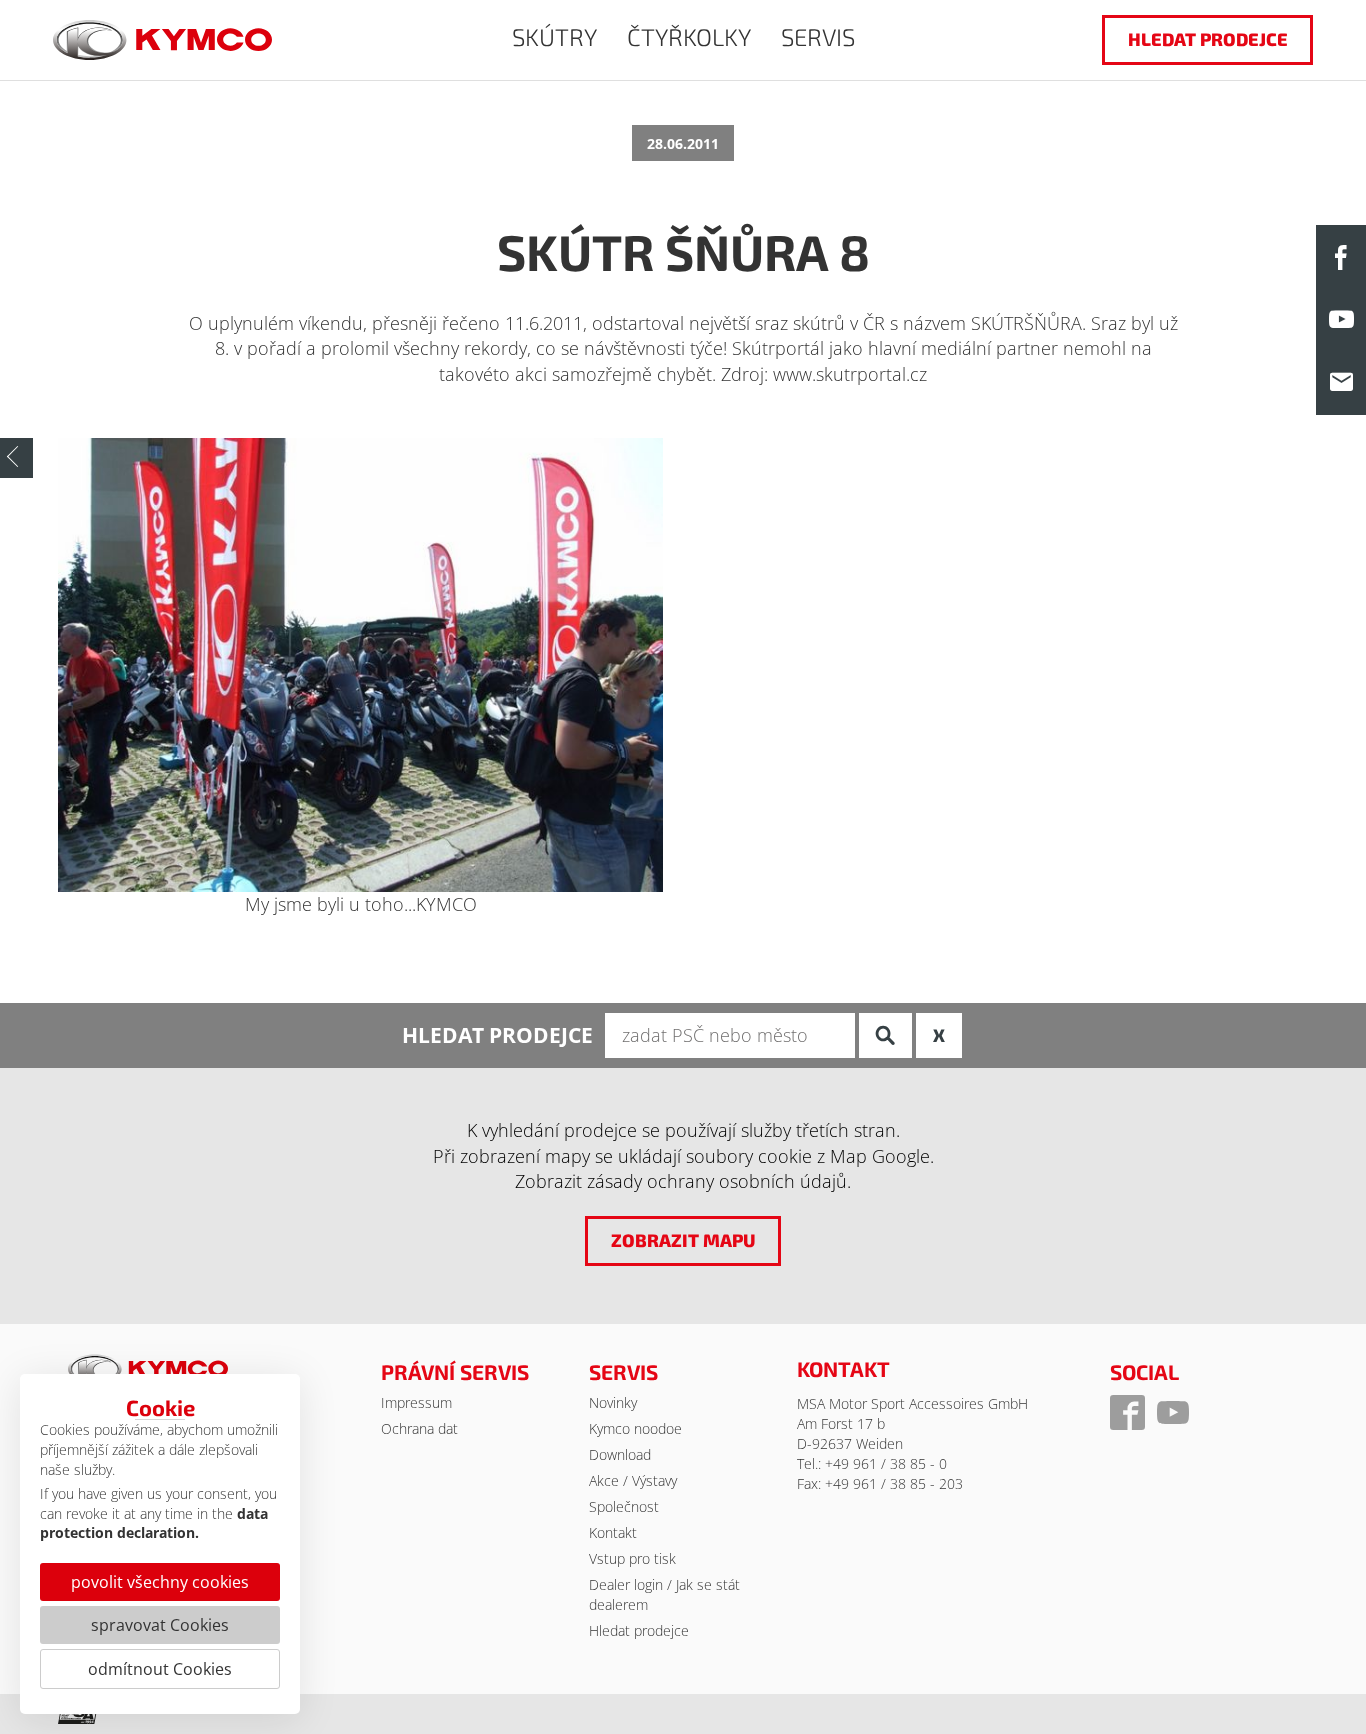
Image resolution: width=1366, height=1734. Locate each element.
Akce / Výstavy (633, 1480)
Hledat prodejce (639, 1630)
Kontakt (613, 1532)
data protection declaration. (154, 1523)
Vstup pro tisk (632, 1558)
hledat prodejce (1208, 39)
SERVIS (818, 36)
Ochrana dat (419, 1428)
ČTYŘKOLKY (689, 36)
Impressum (416, 1402)
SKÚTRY (554, 36)
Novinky (613, 1402)
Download (620, 1454)
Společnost (624, 1506)
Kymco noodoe (635, 1428)
